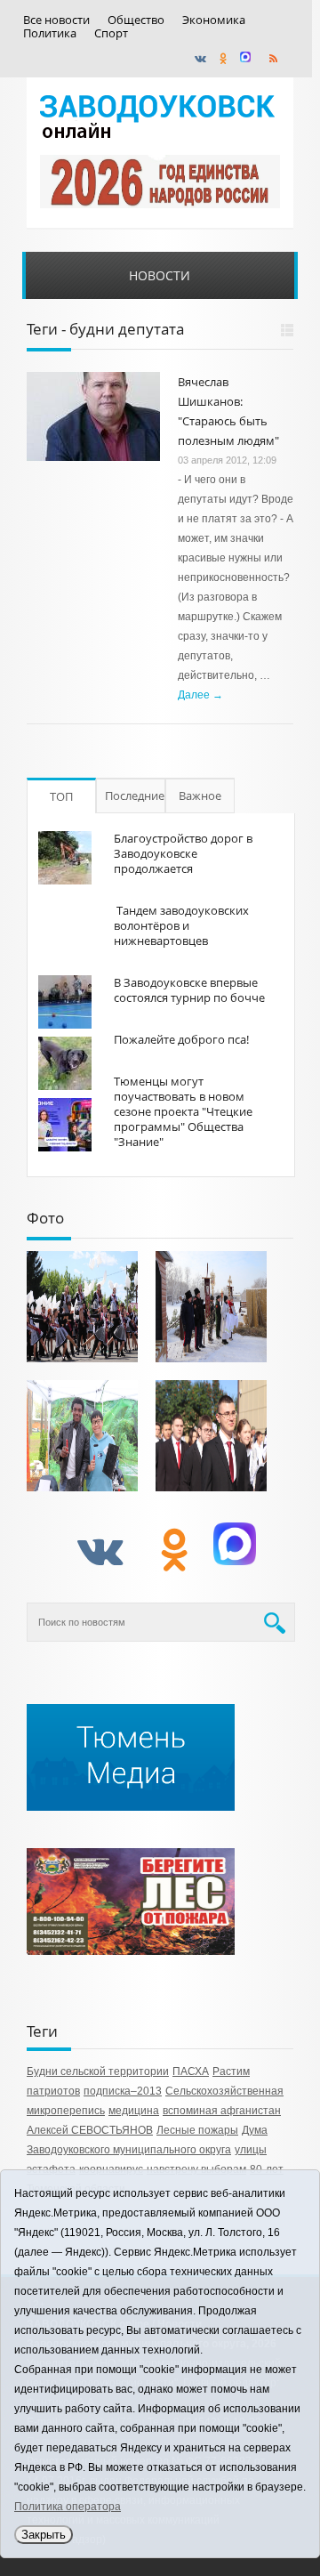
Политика (50, 33)
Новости (160, 275)
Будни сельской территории (98, 2071)
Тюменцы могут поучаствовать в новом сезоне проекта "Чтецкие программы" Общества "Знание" (183, 1111)
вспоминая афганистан (222, 2111)
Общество (136, 20)
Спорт (111, 33)
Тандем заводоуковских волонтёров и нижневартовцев (181, 925)
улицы (251, 2150)
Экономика (214, 20)
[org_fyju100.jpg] (82, 1307)
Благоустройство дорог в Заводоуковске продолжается (183, 853)
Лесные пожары (197, 2130)
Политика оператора (68, 2507)
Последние (135, 795)
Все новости (56, 20)
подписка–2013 (123, 2091)
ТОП (61, 796)
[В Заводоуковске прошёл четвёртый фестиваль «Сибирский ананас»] (82, 1436)
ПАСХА (191, 2071)
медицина (134, 2111)
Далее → (200, 695)
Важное (200, 795)
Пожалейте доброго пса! (181, 1039)
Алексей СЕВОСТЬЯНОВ (90, 2130)
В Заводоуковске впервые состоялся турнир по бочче (189, 990)
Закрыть (44, 2535)
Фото (45, 1218)
